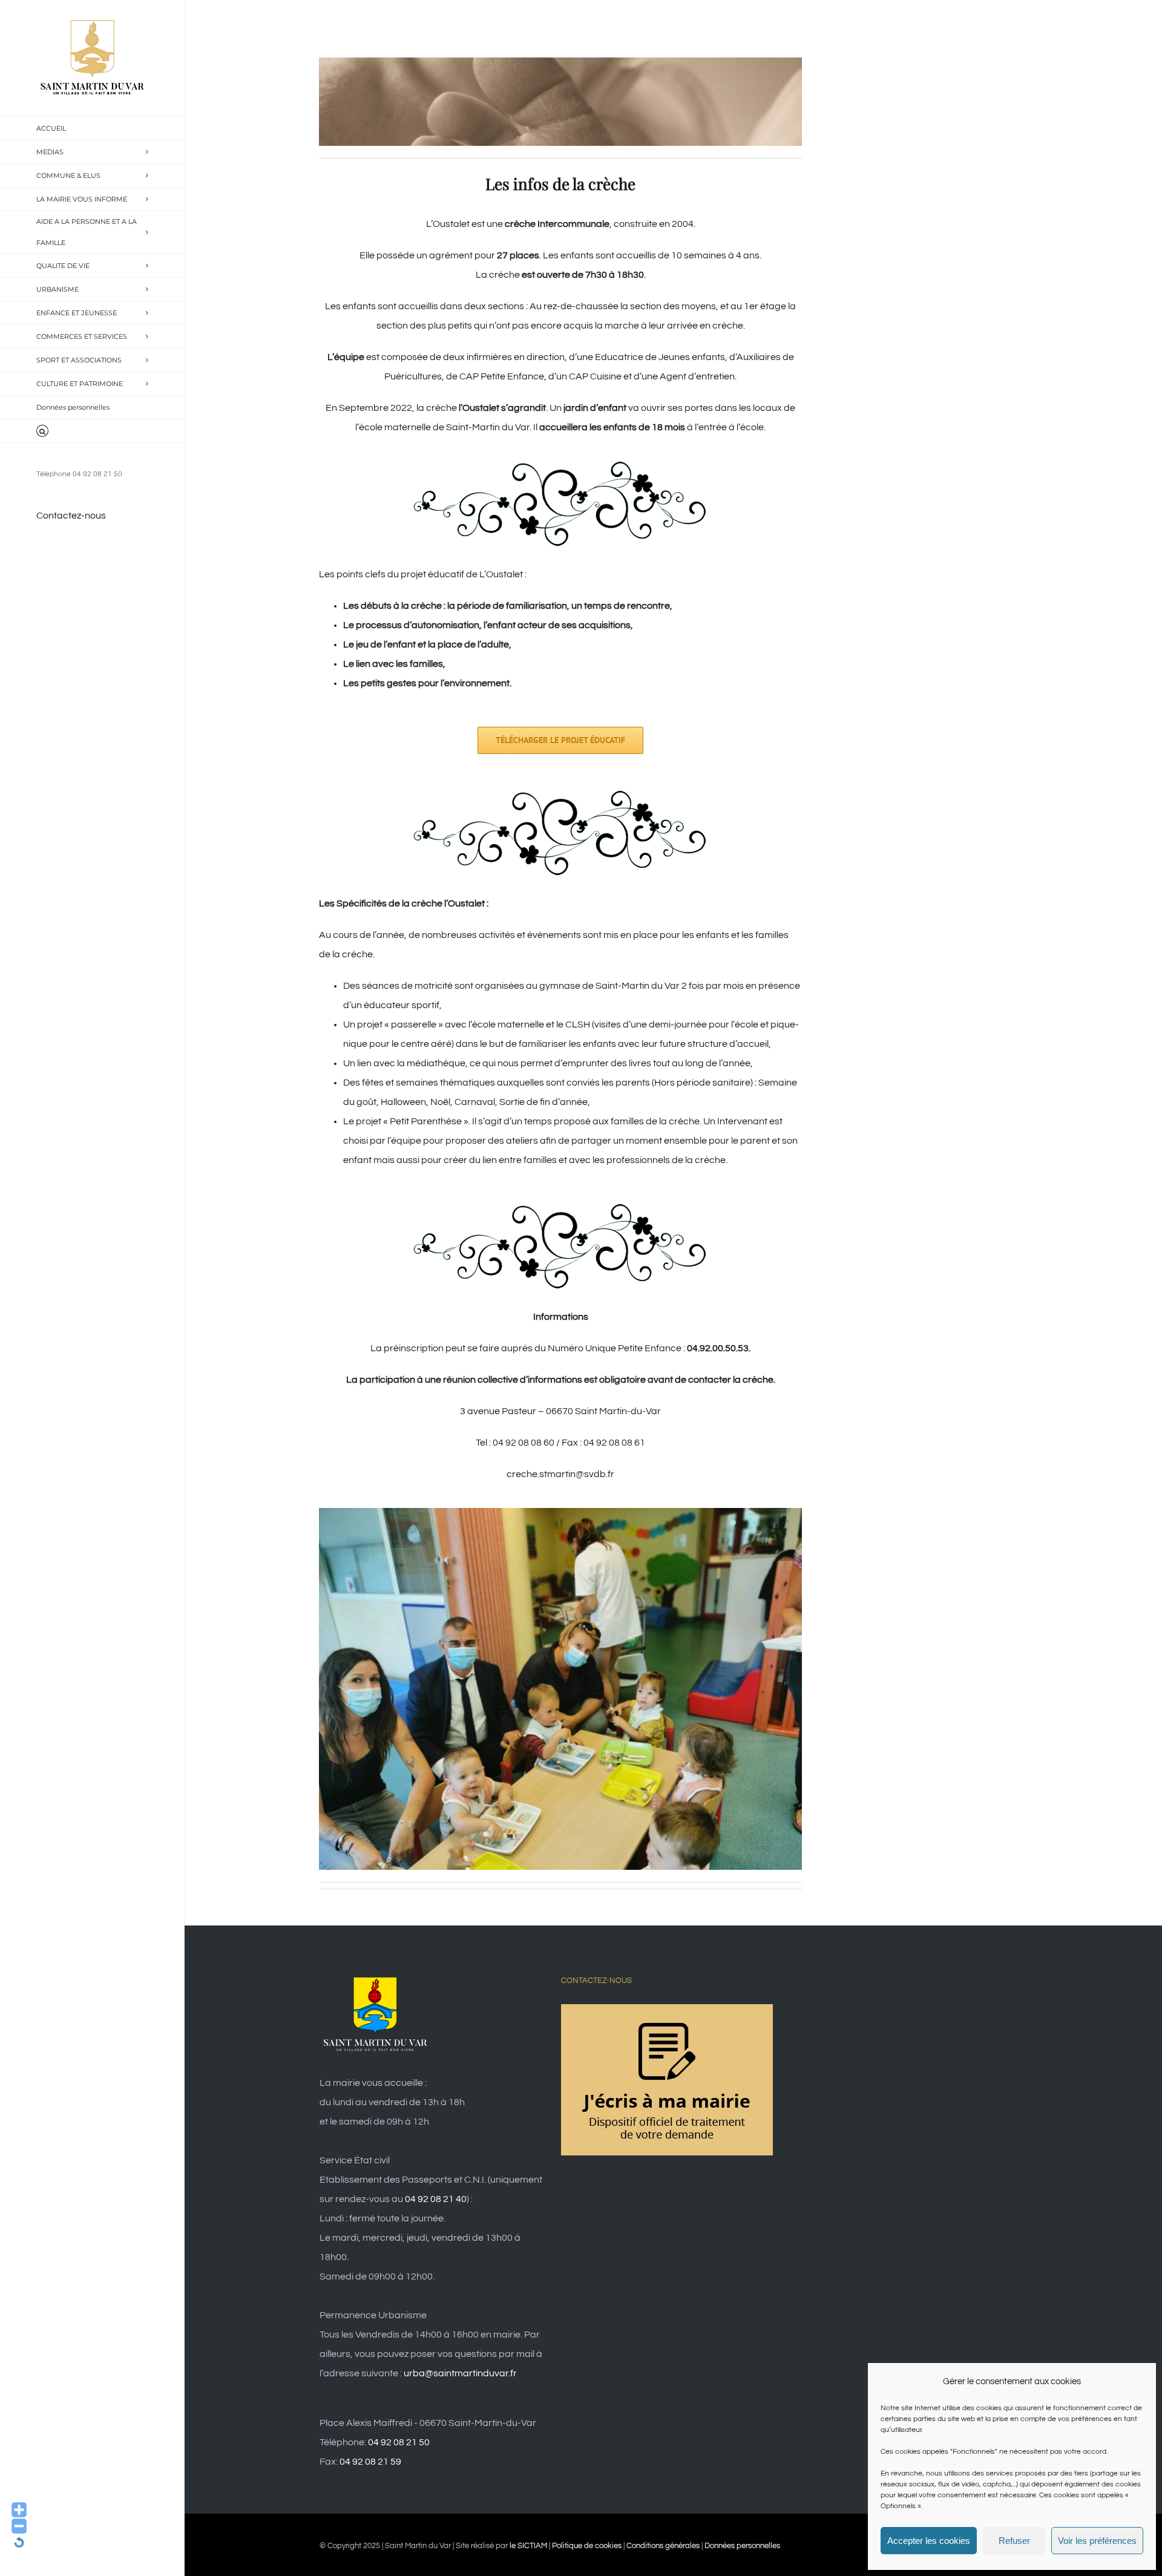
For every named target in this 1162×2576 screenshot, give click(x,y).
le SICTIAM (528, 2546)
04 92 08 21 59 (370, 2462)
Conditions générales (663, 2546)
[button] (92, 431)
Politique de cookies (587, 2546)
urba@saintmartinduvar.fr (460, 2373)
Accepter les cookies (929, 2541)
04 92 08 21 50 (399, 2442)
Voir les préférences (1097, 2541)
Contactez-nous (71, 516)
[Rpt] (560, 1513)
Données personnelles (742, 2546)
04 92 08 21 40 (436, 2199)
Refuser (1014, 2541)
